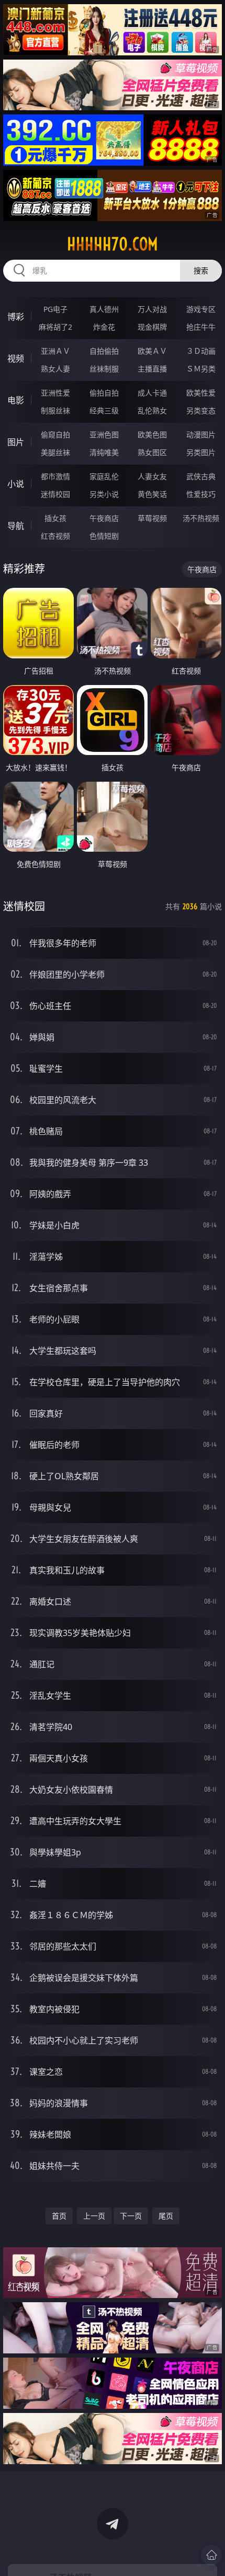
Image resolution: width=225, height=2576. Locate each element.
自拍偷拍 (104, 351)
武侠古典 (201, 476)
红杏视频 (55, 536)
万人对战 (152, 309)
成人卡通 (152, 393)
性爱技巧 (201, 494)
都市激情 (55, 476)
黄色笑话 (152, 494)
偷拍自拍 (104, 393)
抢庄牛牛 (201, 327)
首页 (59, 2216)
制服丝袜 (55, 410)
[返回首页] (211, 2555)
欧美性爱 (201, 393)
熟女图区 (152, 452)
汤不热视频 (201, 518)
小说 (16, 484)
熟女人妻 (55, 369)
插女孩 (55, 518)
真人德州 (104, 309)
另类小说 (104, 494)
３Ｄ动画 (201, 351)
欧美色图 (152, 434)
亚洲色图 (104, 434)
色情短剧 (104, 536)
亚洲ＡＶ (55, 351)
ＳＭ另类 (201, 369)
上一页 (94, 2216)
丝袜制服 (104, 369)
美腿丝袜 (55, 452)
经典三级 (104, 410)
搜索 (201, 270)
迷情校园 (55, 494)
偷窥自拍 (55, 434)
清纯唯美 (104, 452)
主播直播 (152, 369)
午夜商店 (104, 518)
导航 (16, 526)
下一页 (131, 2216)
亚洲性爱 (55, 393)
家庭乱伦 (104, 476)
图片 (16, 442)
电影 (16, 400)
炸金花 (104, 327)
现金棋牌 (152, 327)
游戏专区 (201, 309)
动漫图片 (201, 434)
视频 (16, 358)
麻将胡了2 (55, 327)
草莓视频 (152, 518)
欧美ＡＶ (152, 351)
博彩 (16, 317)
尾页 (166, 2216)
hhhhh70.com (113, 244)
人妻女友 (152, 476)
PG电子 (55, 309)
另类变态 (201, 410)
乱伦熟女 (152, 410)
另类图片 (201, 452)
